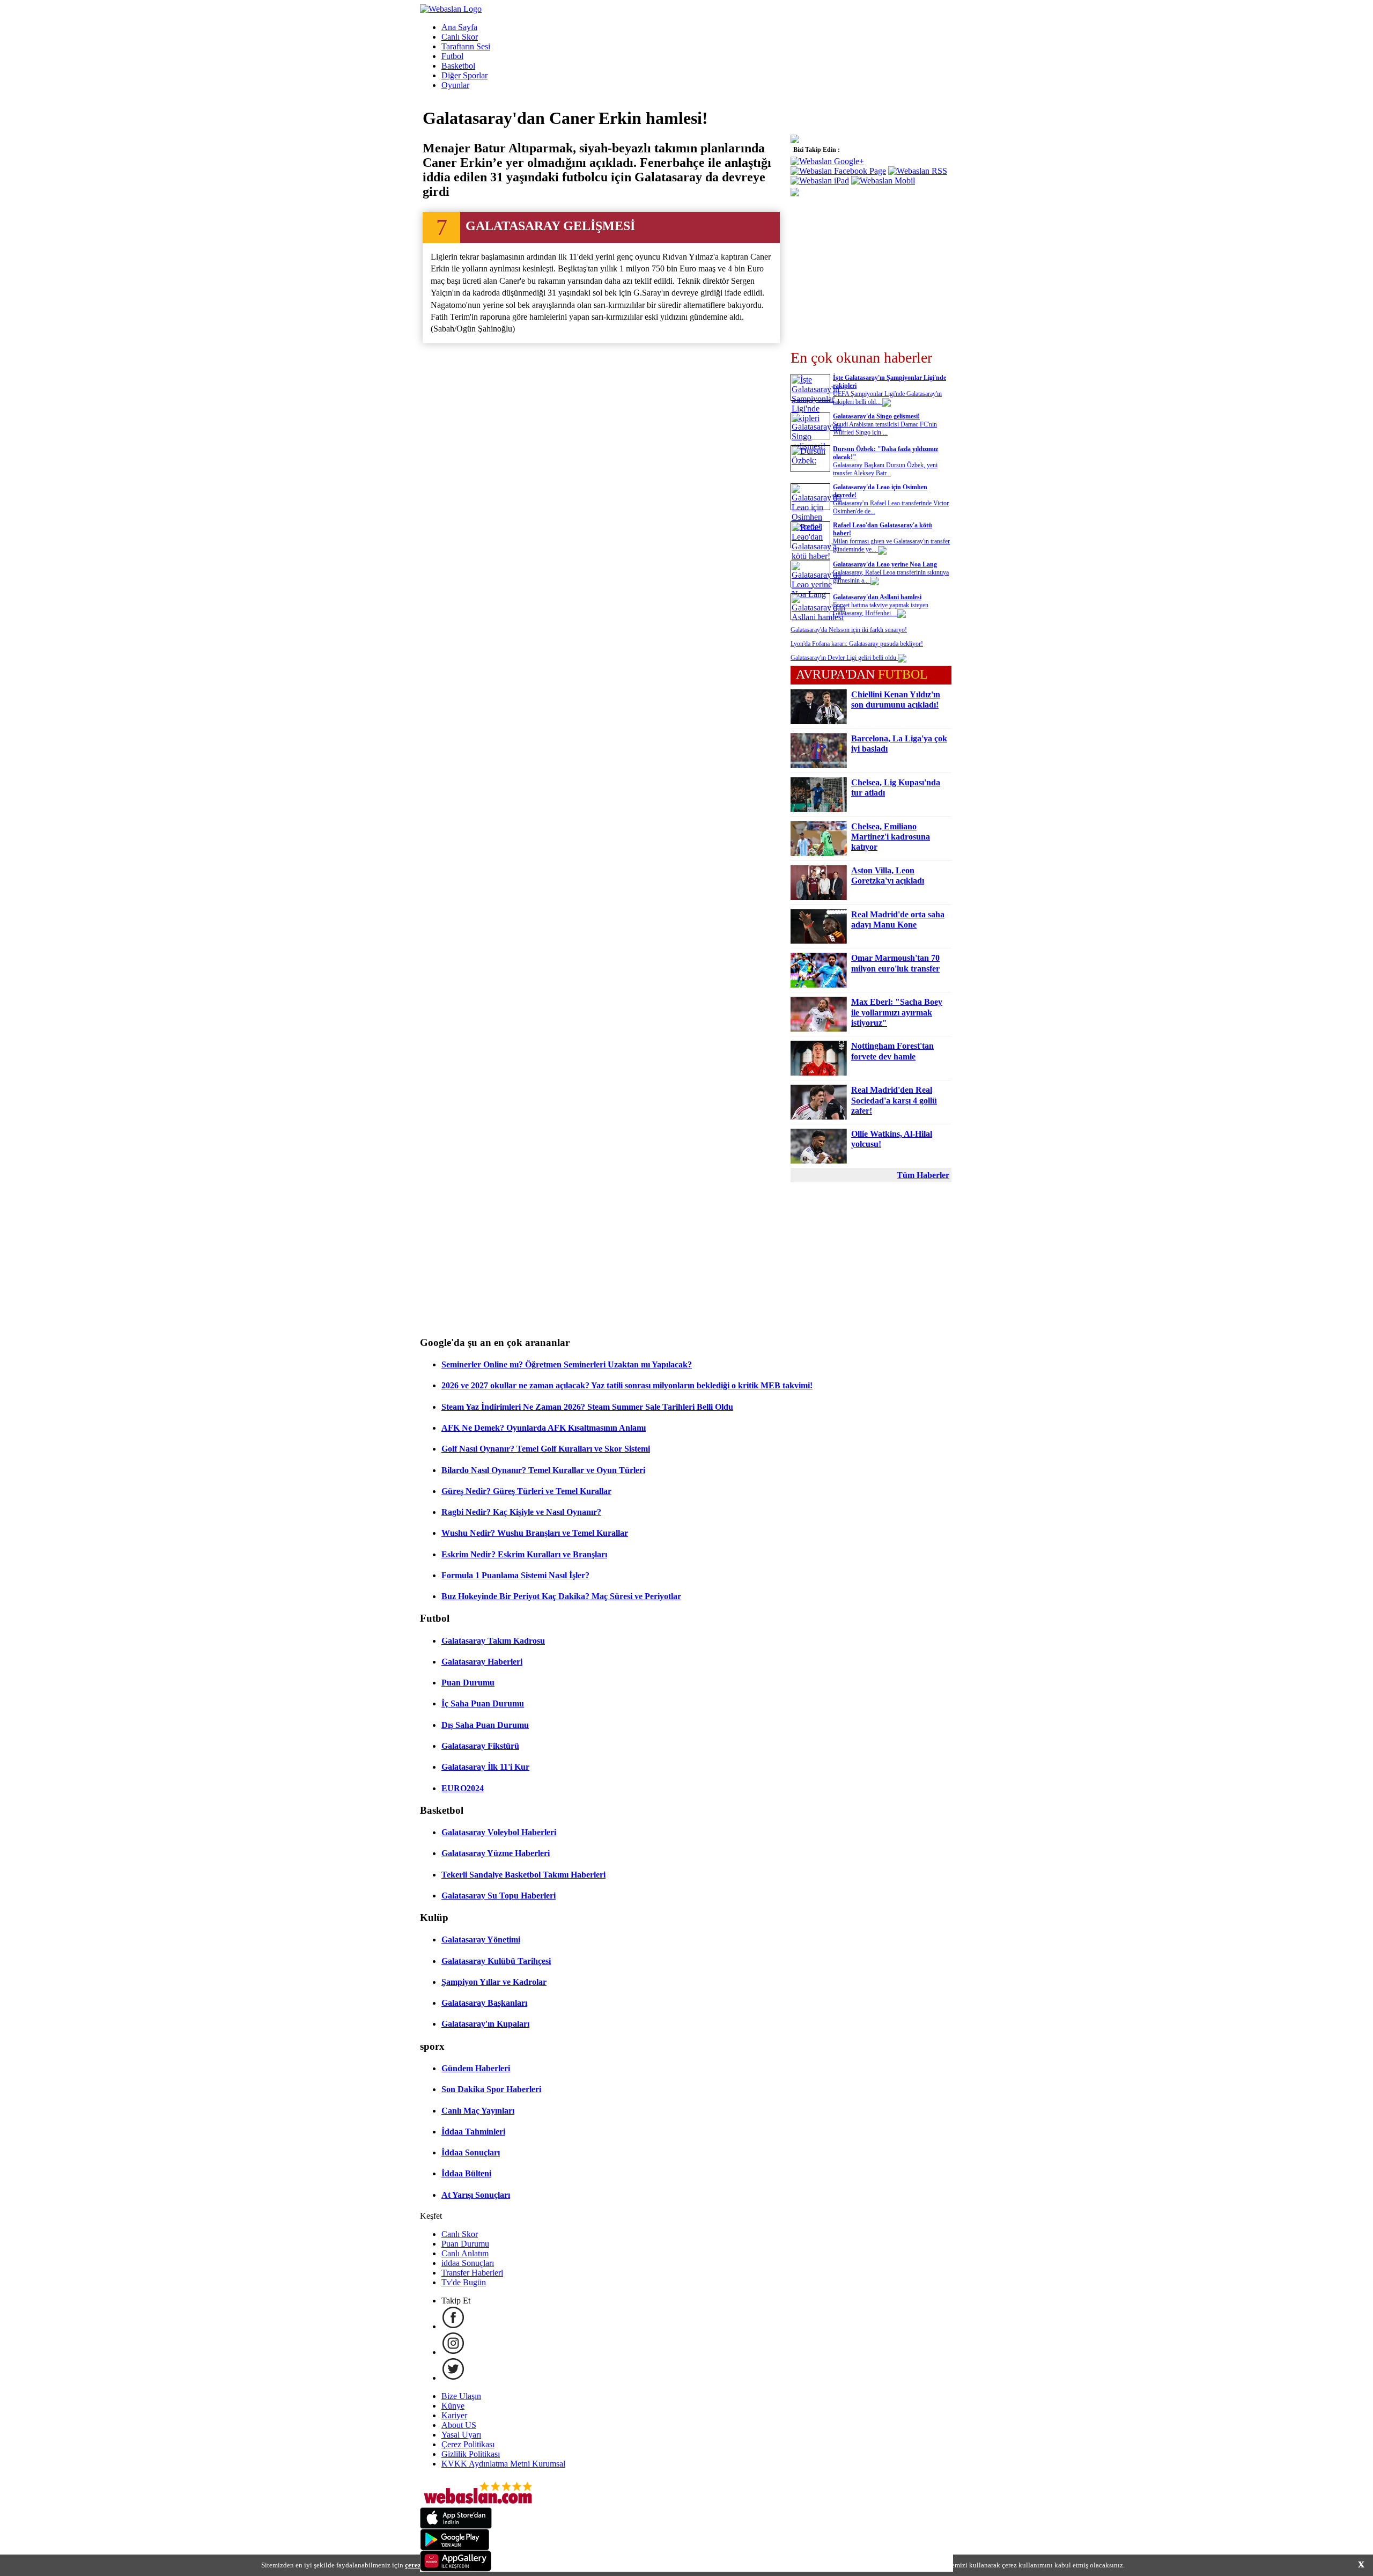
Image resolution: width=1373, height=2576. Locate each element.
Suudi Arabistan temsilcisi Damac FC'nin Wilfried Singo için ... (885, 428)
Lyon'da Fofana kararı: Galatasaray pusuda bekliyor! (857, 644)
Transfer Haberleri (472, 2273)
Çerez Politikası (468, 2444)
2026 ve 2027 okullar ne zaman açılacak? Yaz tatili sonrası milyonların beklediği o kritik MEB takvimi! (627, 1385)
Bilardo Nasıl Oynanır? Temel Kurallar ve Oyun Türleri (543, 1470)
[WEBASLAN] (451, 9)
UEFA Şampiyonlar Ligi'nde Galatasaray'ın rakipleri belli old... (887, 398)
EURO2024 (463, 1788)
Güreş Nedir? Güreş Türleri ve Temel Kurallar (526, 1491)
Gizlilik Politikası (471, 2454)
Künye (453, 2406)
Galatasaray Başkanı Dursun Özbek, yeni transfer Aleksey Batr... (885, 469)
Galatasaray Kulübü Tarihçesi (496, 1961)
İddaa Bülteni (466, 2173)
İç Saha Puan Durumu (483, 1703)
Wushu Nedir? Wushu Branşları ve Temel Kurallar (535, 1533)
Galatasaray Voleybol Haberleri (499, 1832)
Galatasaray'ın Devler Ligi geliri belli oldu (844, 658)
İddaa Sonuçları (471, 2152)
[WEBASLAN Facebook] (453, 2326)
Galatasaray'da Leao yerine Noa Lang (885, 564)
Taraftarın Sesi (466, 46)
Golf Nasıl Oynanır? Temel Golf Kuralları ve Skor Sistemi (546, 1449)
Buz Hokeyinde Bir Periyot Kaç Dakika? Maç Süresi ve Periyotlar (561, 1596)
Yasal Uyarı (461, 2435)
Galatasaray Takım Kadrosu (493, 1641)
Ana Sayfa (459, 27)
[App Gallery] (456, 2569)
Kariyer (454, 2415)
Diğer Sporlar (464, 75)
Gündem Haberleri (476, 2068)
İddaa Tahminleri (473, 2132)
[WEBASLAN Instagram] (453, 2352)
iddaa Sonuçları (468, 2263)
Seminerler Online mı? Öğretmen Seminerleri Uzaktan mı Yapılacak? (567, 1364)
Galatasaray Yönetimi (481, 1940)
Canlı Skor (460, 37)
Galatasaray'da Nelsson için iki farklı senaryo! (849, 630)
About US (459, 2425)
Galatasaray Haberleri (482, 1662)
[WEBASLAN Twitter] (453, 2378)
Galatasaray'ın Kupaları (485, 2024)
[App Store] (456, 2526)
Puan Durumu (468, 1683)
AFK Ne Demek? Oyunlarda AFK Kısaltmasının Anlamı (544, 1428)
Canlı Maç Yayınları (478, 2111)
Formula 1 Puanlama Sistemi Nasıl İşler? (515, 1575)
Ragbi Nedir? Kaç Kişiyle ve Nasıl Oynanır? (521, 1512)
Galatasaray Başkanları (484, 2003)
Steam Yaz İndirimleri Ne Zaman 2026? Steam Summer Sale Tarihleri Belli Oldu (587, 1407)
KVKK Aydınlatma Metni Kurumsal (503, 2464)
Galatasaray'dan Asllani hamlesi (877, 597)
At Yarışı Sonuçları (476, 2195)
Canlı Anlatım (465, 2253)
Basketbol (458, 66)
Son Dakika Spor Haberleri (491, 2089)
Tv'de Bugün (464, 2282)
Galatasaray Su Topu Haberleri (499, 1896)
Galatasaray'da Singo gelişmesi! (876, 416)
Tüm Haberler (923, 1175)
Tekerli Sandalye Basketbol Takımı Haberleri (523, 1875)
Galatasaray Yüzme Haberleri (496, 1853)
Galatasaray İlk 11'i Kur (485, 1767)
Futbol (452, 56)
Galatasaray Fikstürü (480, 1746)
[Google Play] (455, 2547)
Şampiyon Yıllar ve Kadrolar (494, 1982)
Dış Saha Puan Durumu (485, 1725)
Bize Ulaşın (461, 2396)
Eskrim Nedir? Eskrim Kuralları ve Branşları (524, 1554)
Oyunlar (455, 85)
